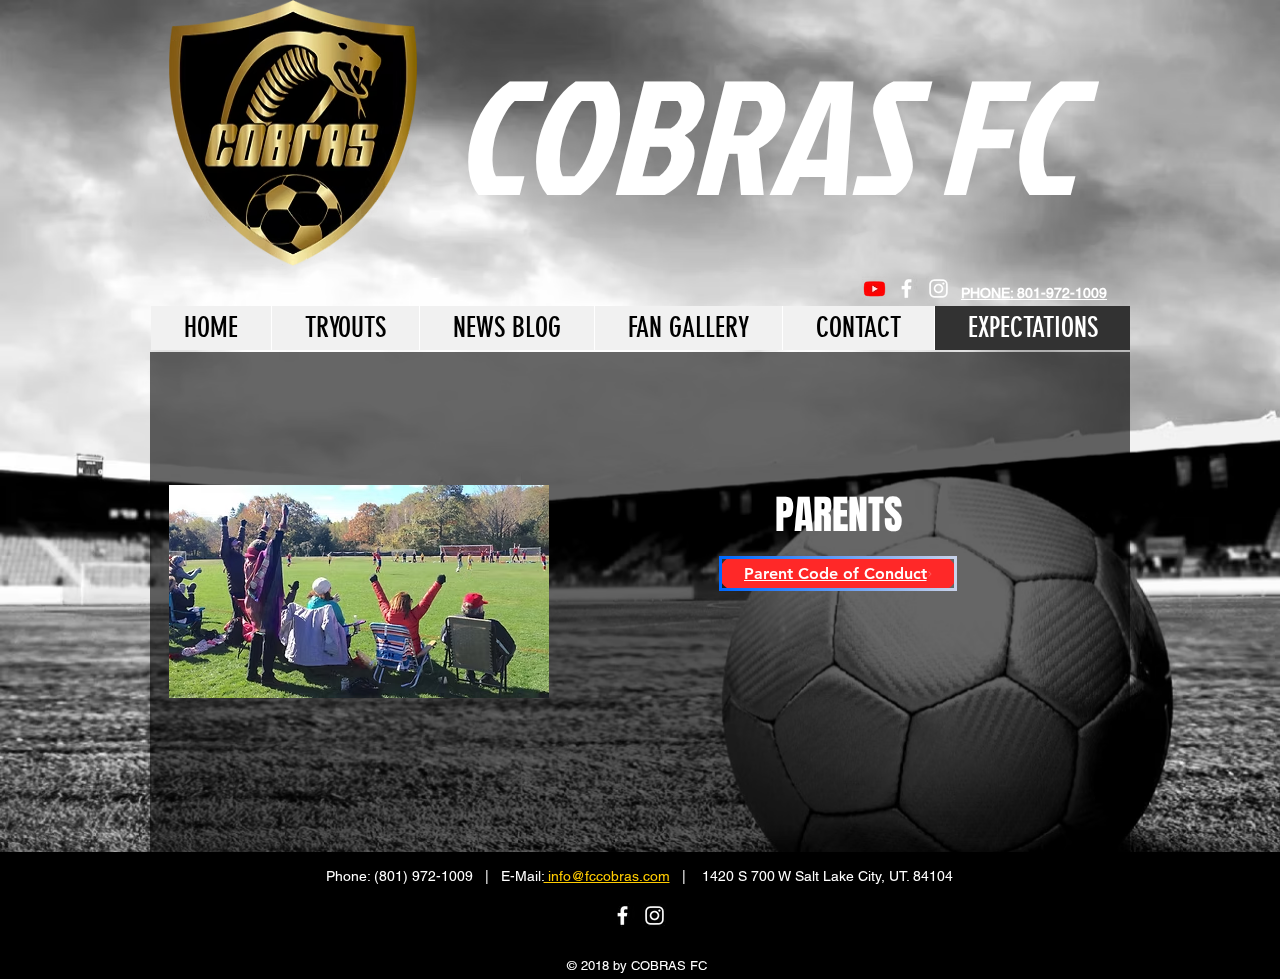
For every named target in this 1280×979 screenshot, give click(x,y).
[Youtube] (874, 288)
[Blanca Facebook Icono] (906, 288)
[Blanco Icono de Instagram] (938, 288)
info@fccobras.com (607, 876)
